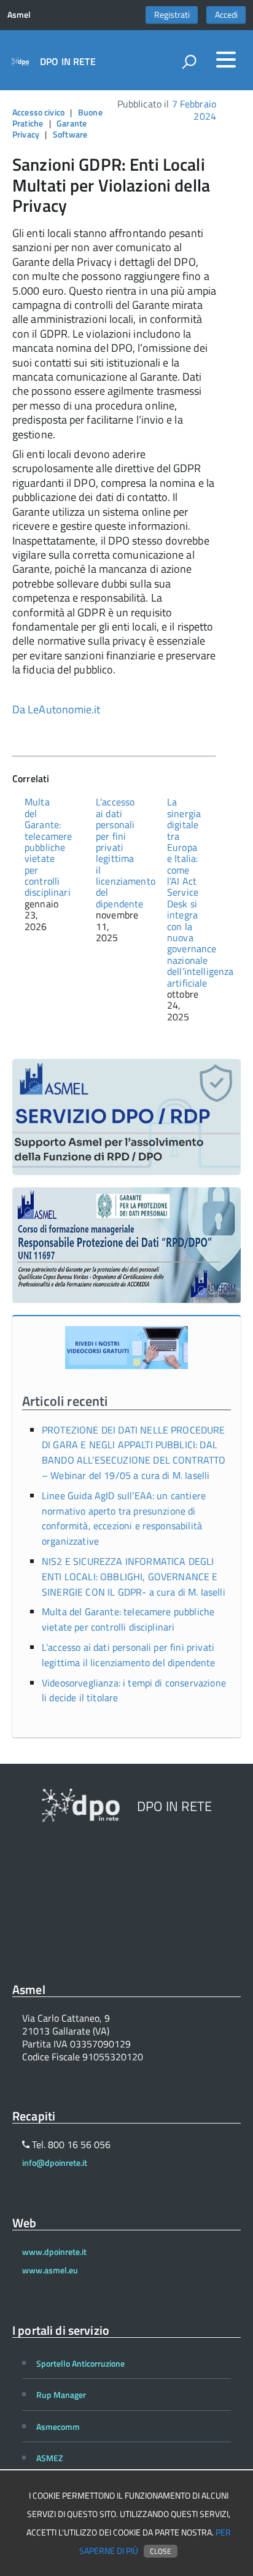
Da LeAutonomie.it (56, 709)
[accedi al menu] (226, 60)
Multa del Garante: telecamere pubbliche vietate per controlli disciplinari (48, 847)
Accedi (226, 15)
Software (70, 134)
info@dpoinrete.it (55, 2163)
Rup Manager (61, 2395)
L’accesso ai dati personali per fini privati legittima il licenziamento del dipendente (126, 853)
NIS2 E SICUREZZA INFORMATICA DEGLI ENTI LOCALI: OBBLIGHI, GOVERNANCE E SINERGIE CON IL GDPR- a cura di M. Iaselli (134, 1577)
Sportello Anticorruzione (80, 2363)
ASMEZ (49, 2458)
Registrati (172, 15)
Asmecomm (58, 2427)
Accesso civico (38, 112)
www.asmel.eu (50, 2270)
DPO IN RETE (68, 61)
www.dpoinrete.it (54, 2252)
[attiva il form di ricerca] (189, 61)
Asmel (19, 15)
